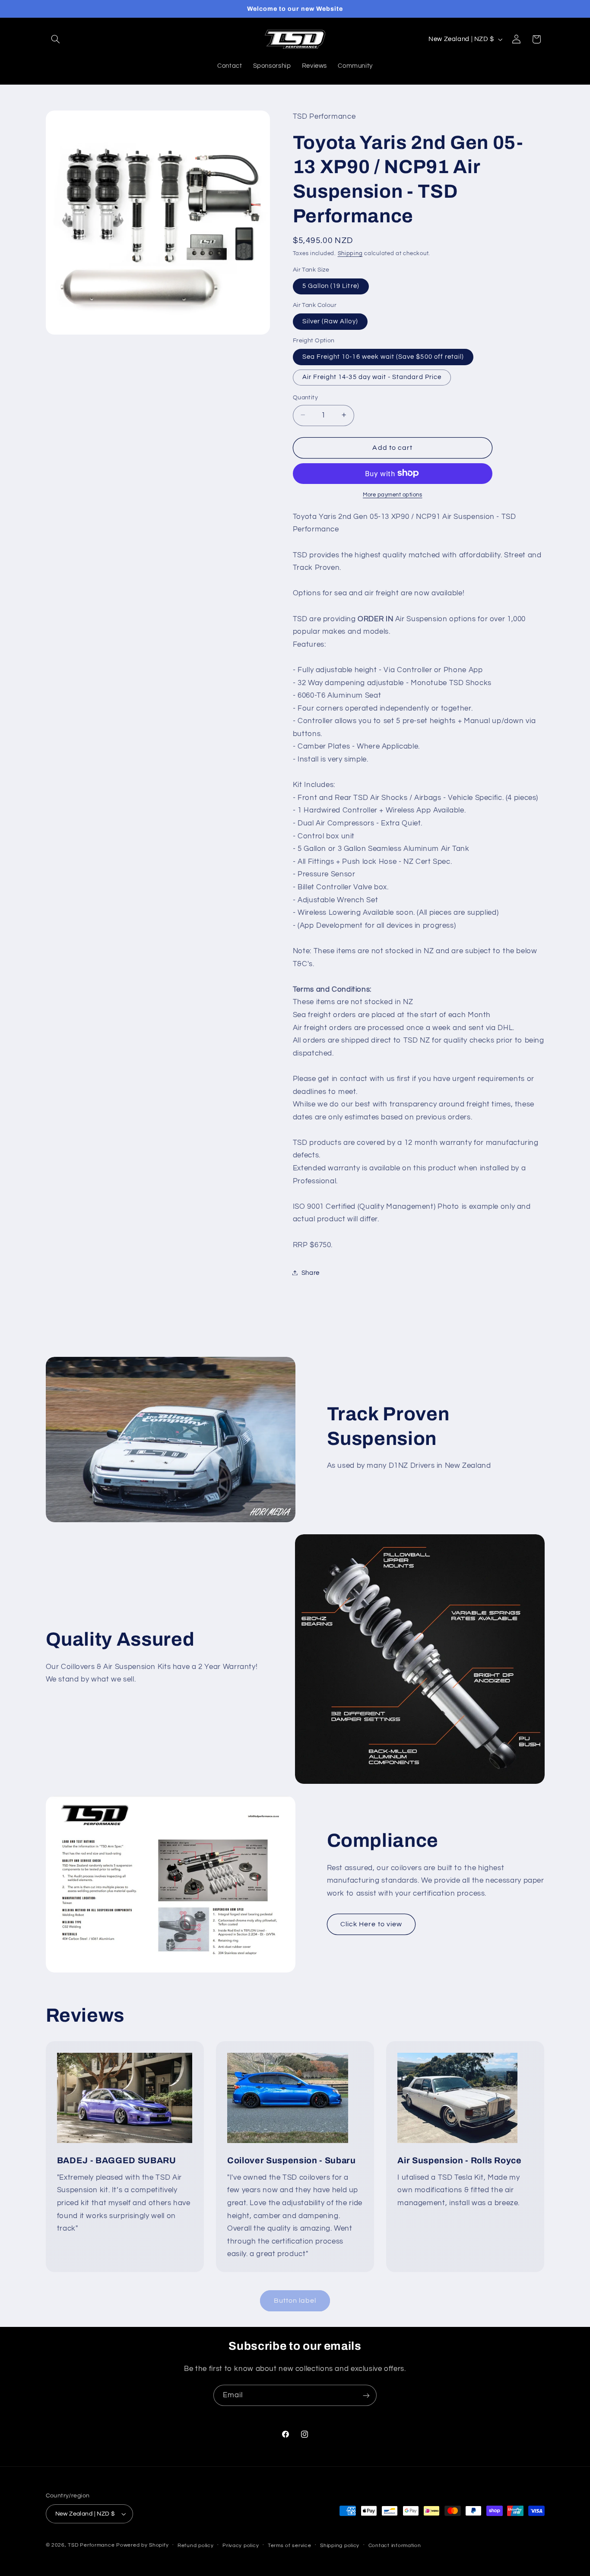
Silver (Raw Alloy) (330, 321)
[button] (56, 39)
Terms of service (290, 2546)
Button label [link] (295, 2301)
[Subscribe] (366, 2395)
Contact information (395, 2546)
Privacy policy (241, 2546)
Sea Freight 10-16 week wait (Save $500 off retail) (383, 356)
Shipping (350, 253)
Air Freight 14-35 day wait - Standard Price (372, 377)
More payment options (393, 495)
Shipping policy (340, 2546)
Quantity (305, 397)
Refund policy (196, 2546)
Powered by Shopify (142, 2545)
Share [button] (311, 1272)
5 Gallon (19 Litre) (331, 286)
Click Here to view (371, 1924)
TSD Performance (91, 2545)
